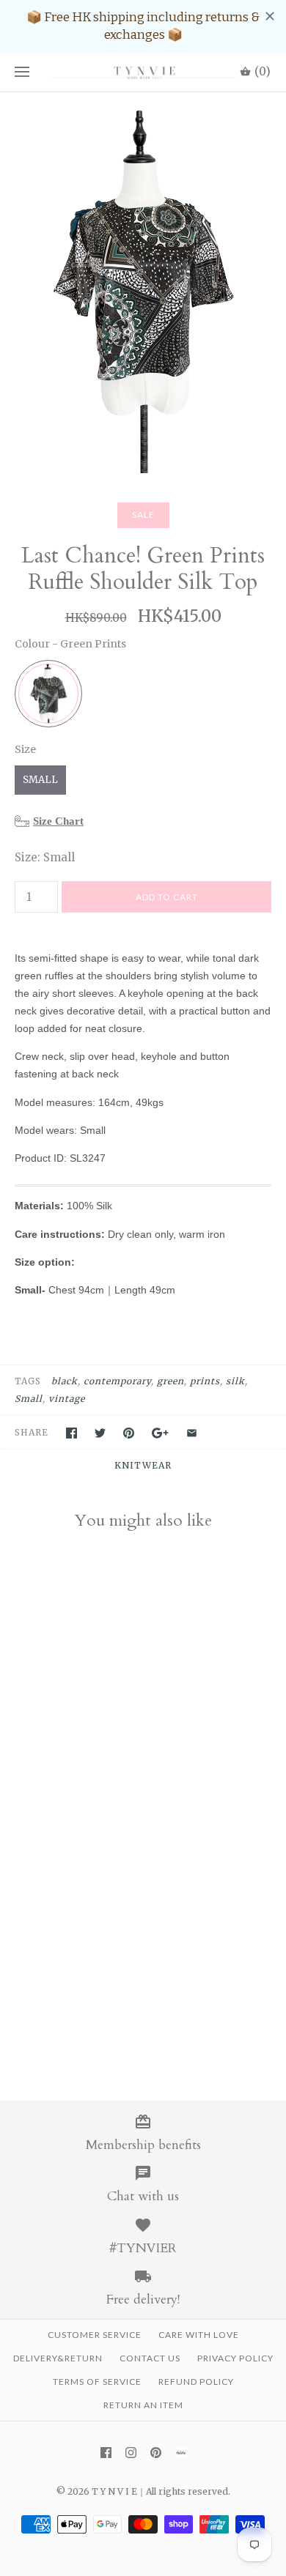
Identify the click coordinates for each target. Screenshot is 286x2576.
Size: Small (45, 857)
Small (29, 1399)
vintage (67, 1399)
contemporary (117, 1381)
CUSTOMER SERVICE (95, 2335)
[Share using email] (192, 1433)
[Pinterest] (156, 2453)
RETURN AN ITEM (143, 2405)
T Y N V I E (114, 2491)
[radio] (48, 694)
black (65, 1381)
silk (235, 1381)
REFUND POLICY (196, 2382)
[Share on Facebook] (71, 1433)
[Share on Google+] (160, 1433)
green (170, 1381)
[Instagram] (131, 2453)
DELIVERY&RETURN (58, 2358)
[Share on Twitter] (100, 1433)
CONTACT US (150, 2358)
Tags (28, 1381)
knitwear (143, 1465)
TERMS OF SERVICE (97, 2382)
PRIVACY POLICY (235, 2358)
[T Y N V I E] (143, 73)
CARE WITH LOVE (199, 2335)
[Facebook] (106, 2453)
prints (205, 1381)
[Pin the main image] (129, 1433)
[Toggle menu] (22, 73)
